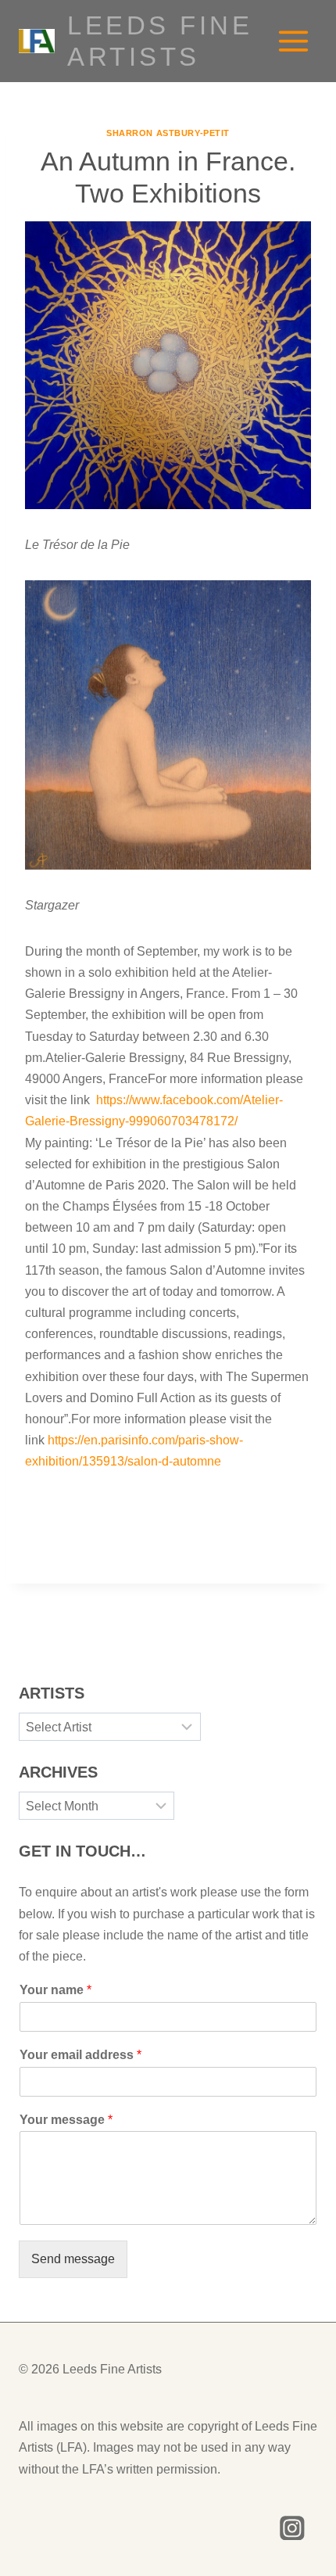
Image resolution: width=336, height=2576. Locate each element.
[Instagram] (293, 2528)
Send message (73, 2259)
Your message (66, 2120)
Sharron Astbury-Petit (168, 133)
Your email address (80, 2055)
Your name (55, 1990)
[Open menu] (293, 41)
